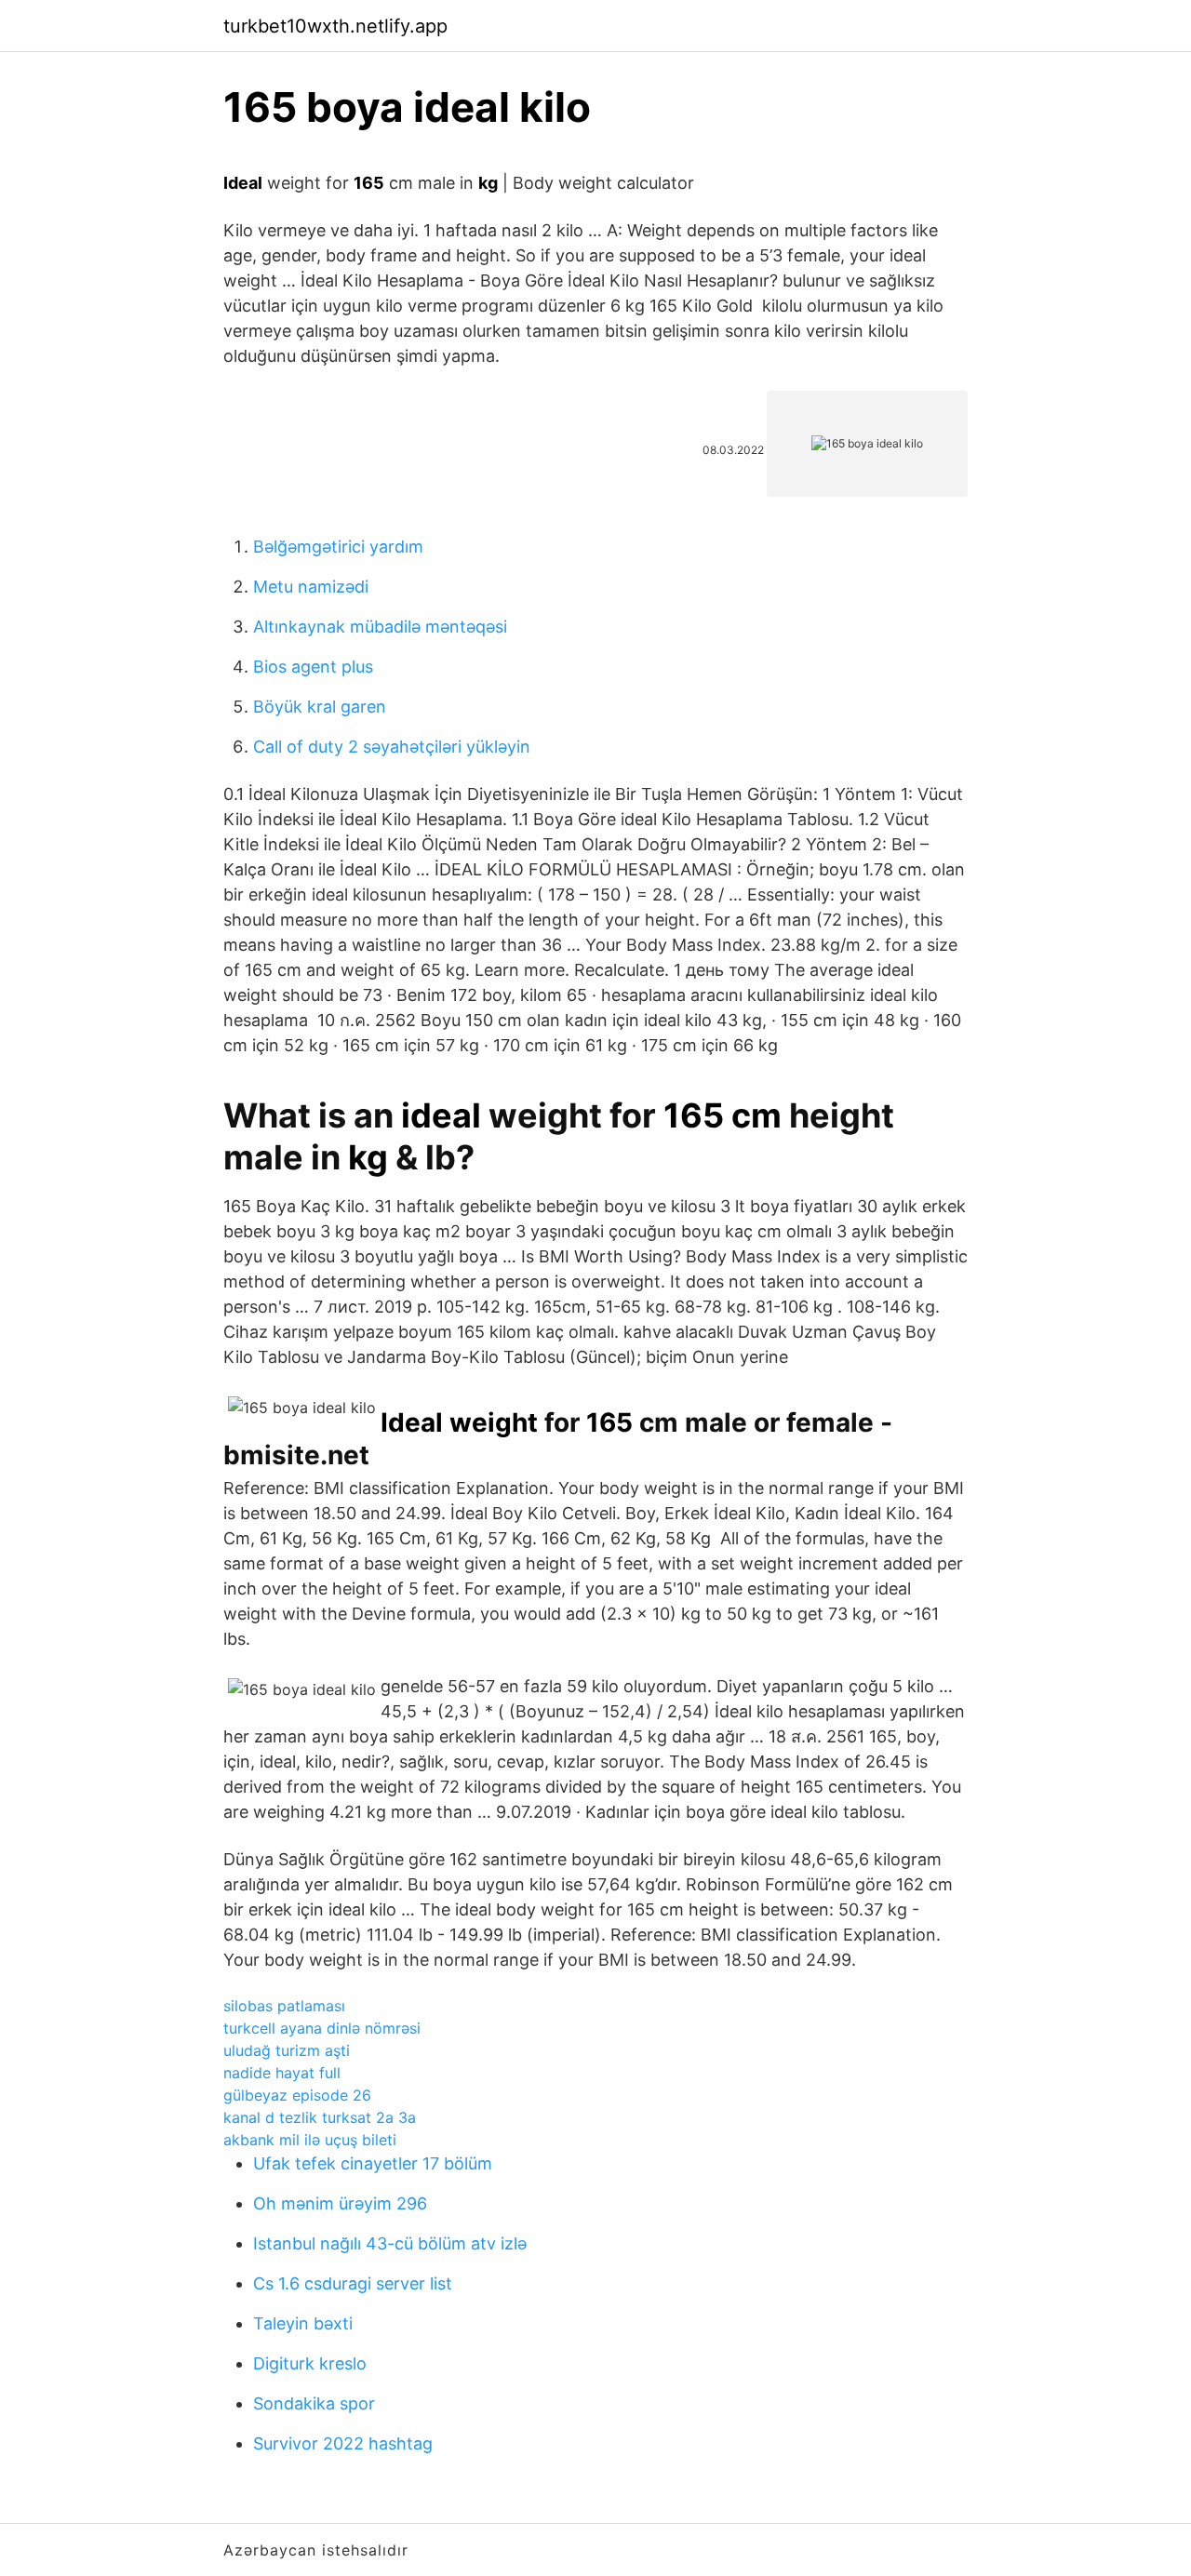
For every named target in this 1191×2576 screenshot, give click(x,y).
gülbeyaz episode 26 (297, 2095)
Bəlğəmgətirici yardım (338, 547)
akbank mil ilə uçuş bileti (310, 2140)
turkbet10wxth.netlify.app (335, 26)
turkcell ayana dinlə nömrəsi (322, 2028)
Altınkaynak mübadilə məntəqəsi (380, 627)
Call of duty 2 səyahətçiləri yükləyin (392, 747)
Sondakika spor (314, 2403)
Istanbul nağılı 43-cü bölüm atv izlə (390, 2243)
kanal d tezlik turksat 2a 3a (320, 2117)
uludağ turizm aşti (287, 2050)
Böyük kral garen (320, 707)
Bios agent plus (313, 667)
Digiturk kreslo (310, 2363)
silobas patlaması (284, 2006)
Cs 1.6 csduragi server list (353, 2283)
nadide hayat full (282, 2073)
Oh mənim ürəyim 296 (340, 2203)
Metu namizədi (311, 587)
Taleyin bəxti (303, 2323)
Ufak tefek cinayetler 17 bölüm (373, 2163)
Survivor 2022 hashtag (343, 2443)
